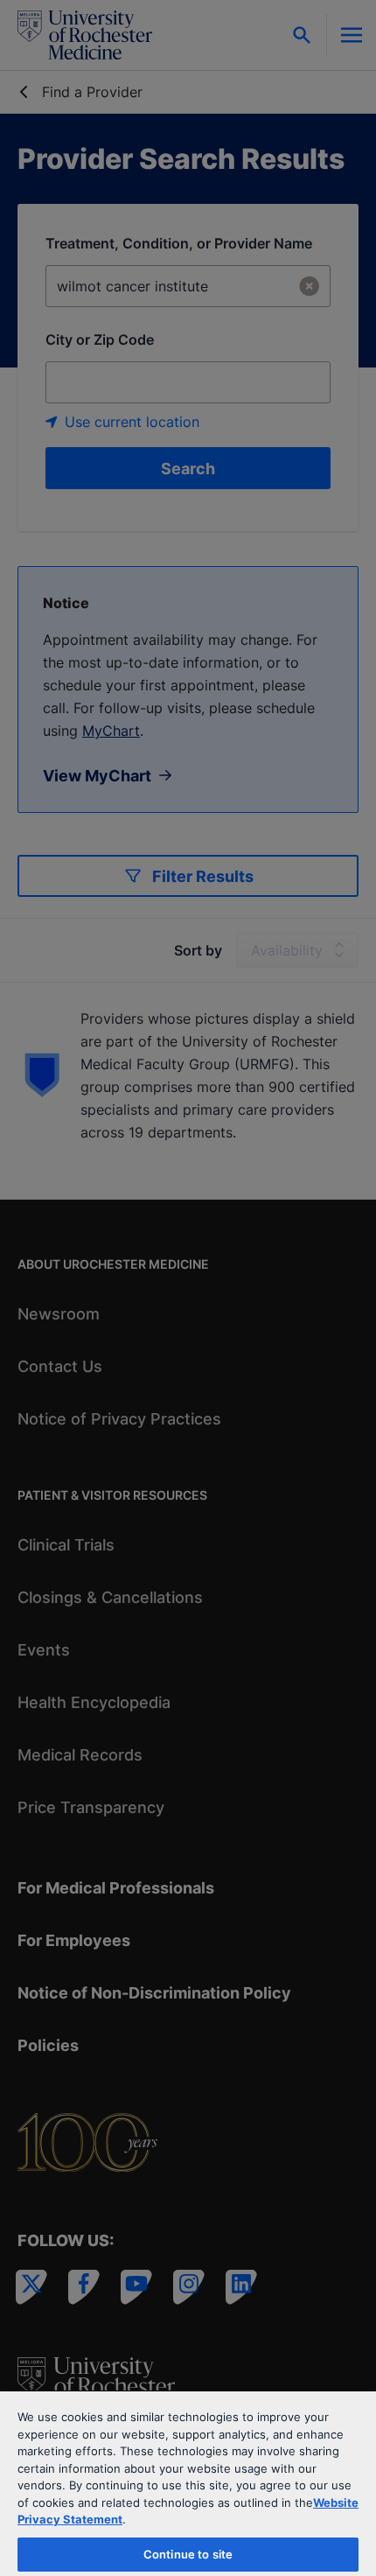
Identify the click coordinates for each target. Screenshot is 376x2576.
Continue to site (188, 2554)
